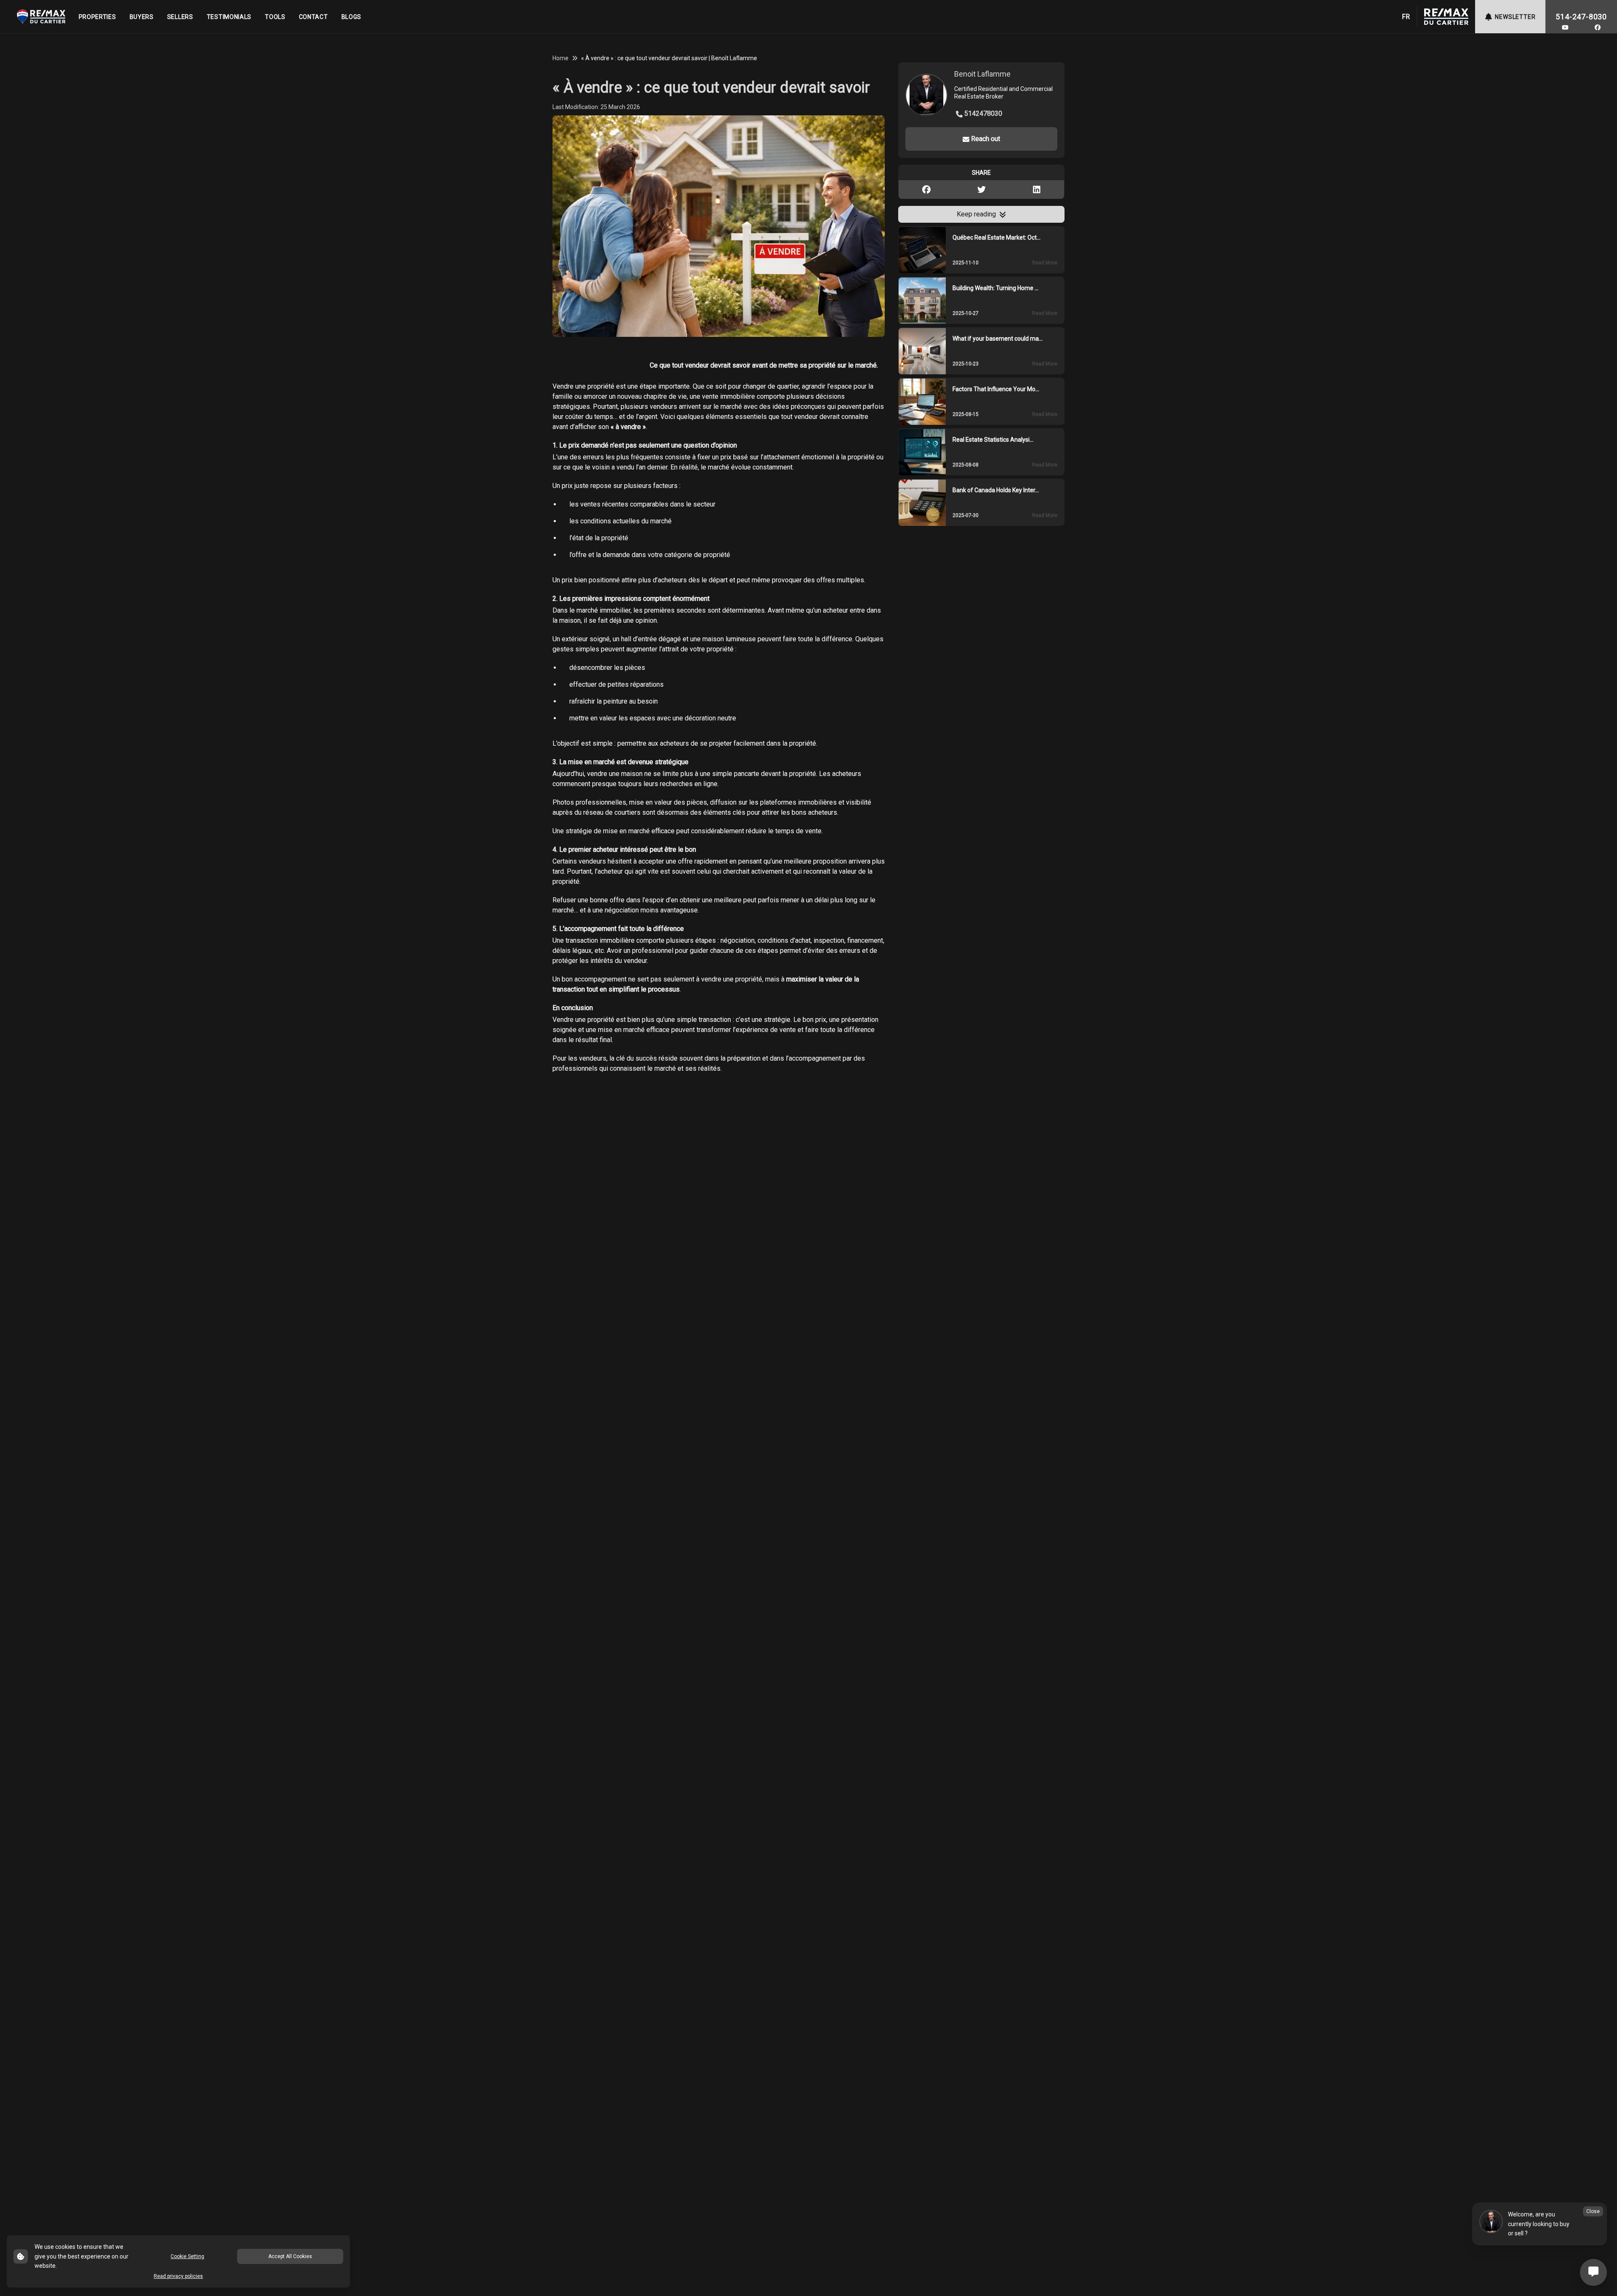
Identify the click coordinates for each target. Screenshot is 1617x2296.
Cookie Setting (187, 2256)
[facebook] (1598, 27)
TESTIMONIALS (229, 17)
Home (560, 58)
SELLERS (180, 17)
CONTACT (314, 17)
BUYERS (142, 17)
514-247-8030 (1581, 17)
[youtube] (1565, 27)
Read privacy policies (178, 2276)
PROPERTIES (97, 17)
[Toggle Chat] (1593, 2272)
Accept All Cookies (290, 2256)
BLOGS (352, 17)
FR (1406, 17)
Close (1593, 2211)
